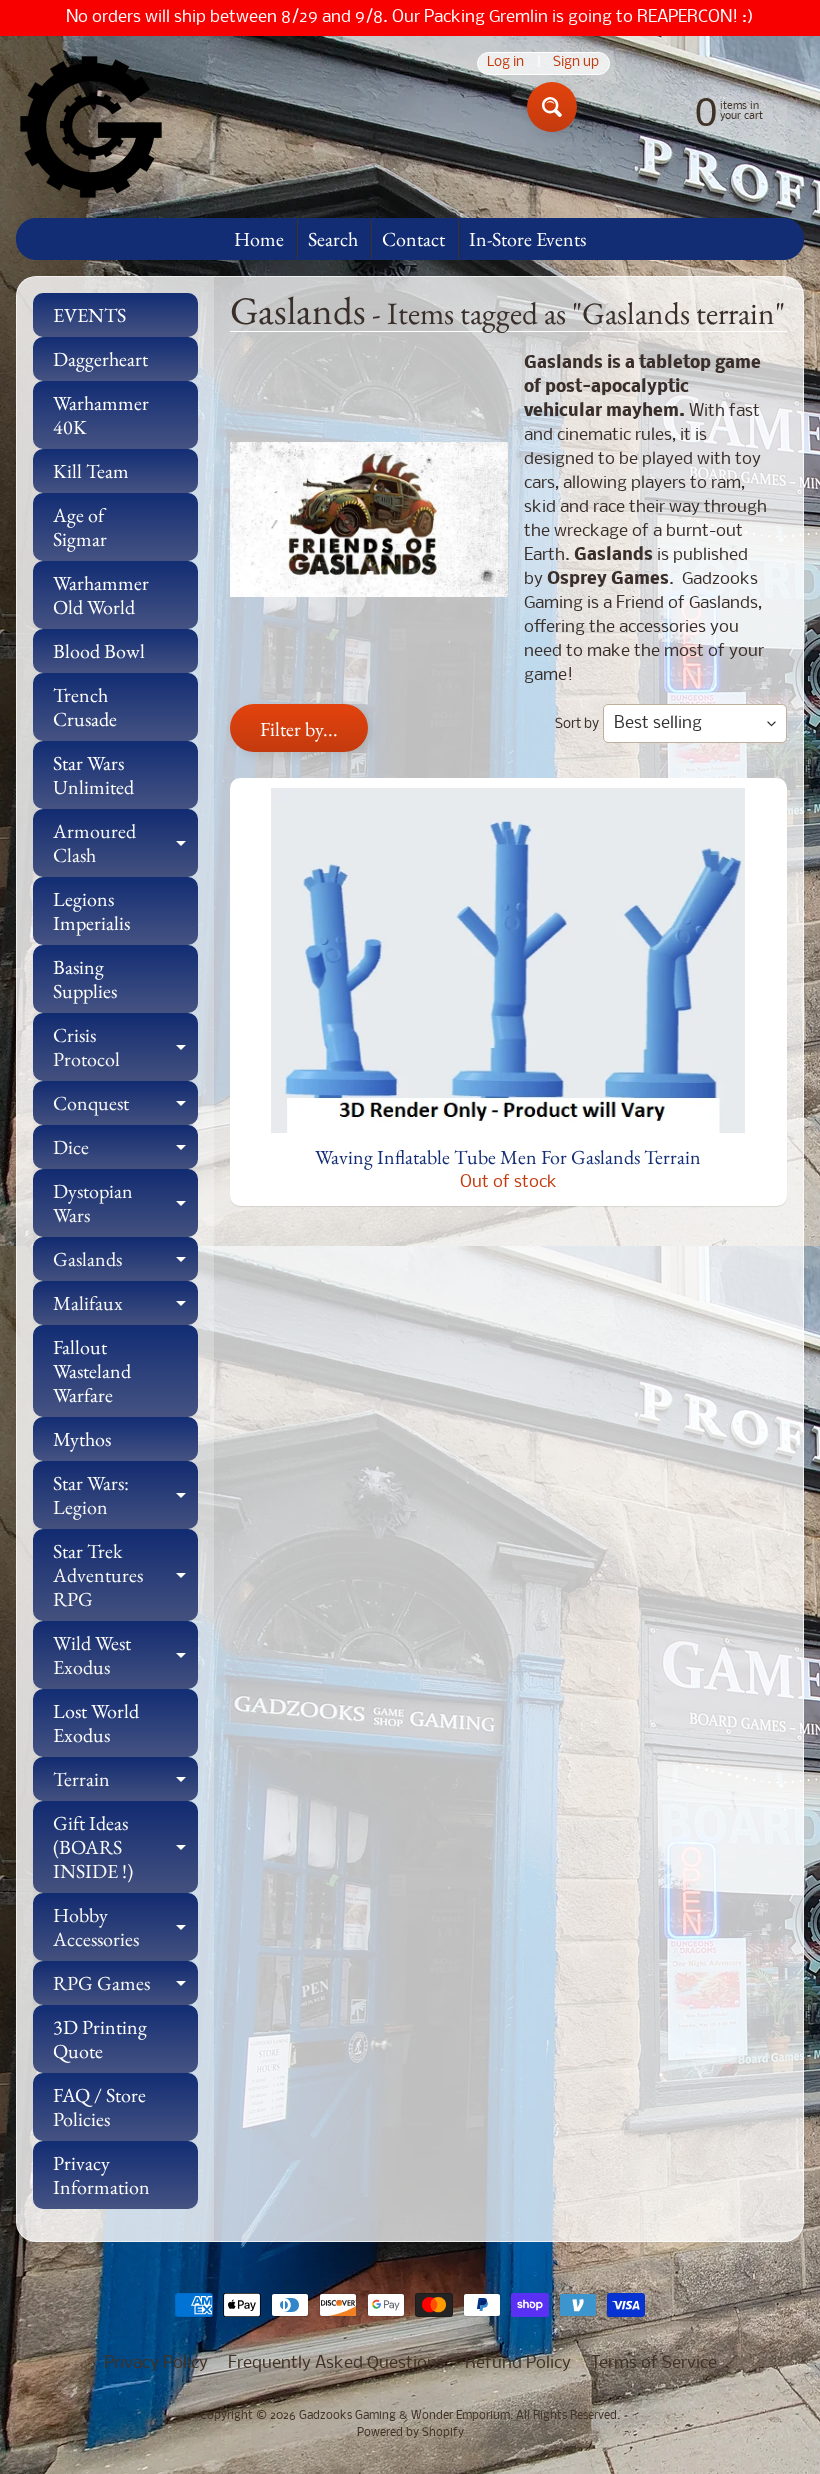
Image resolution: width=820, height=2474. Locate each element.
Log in (505, 63)
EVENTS (89, 315)
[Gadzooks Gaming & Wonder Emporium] (91, 127)
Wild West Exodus (125, 1656)
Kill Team (91, 471)
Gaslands (125, 1263)
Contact (413, 239)
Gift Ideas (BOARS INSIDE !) (125, 1847)
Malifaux (125, 1307)
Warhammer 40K (101, 415)
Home (259, 239)
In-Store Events (527, 239)
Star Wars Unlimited (93, 775)
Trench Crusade (85, 707)
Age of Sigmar (80, 527)
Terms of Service (654, 2363)
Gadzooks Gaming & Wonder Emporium (404, 2416)
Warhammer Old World (101, 595)
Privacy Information (101, 2175)
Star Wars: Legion (125, 1496)
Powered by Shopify (410, 2433)
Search (333, 239)
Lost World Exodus (96, 1723)
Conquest (125, 1107)
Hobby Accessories (125, 1928)
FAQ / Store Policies (99, 2107)
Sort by (577, 724)
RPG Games (125, 1987)
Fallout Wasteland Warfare (92, 1371)
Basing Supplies (85, 979)
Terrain (125, 1783)
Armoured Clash (125, 844)
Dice (125, 1151)
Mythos (82, 1439)
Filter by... (299, 729)
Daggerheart (100, 359)
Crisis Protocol (125, 1048)
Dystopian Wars (125, 1204)
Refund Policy (518, 2363)
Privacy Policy (156, 2363)
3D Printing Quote (100, 2039)
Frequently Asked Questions (336, 2363)
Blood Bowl (99, 651)
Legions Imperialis (91, 911)
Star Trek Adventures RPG (125, 1575)
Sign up (576, 63)
